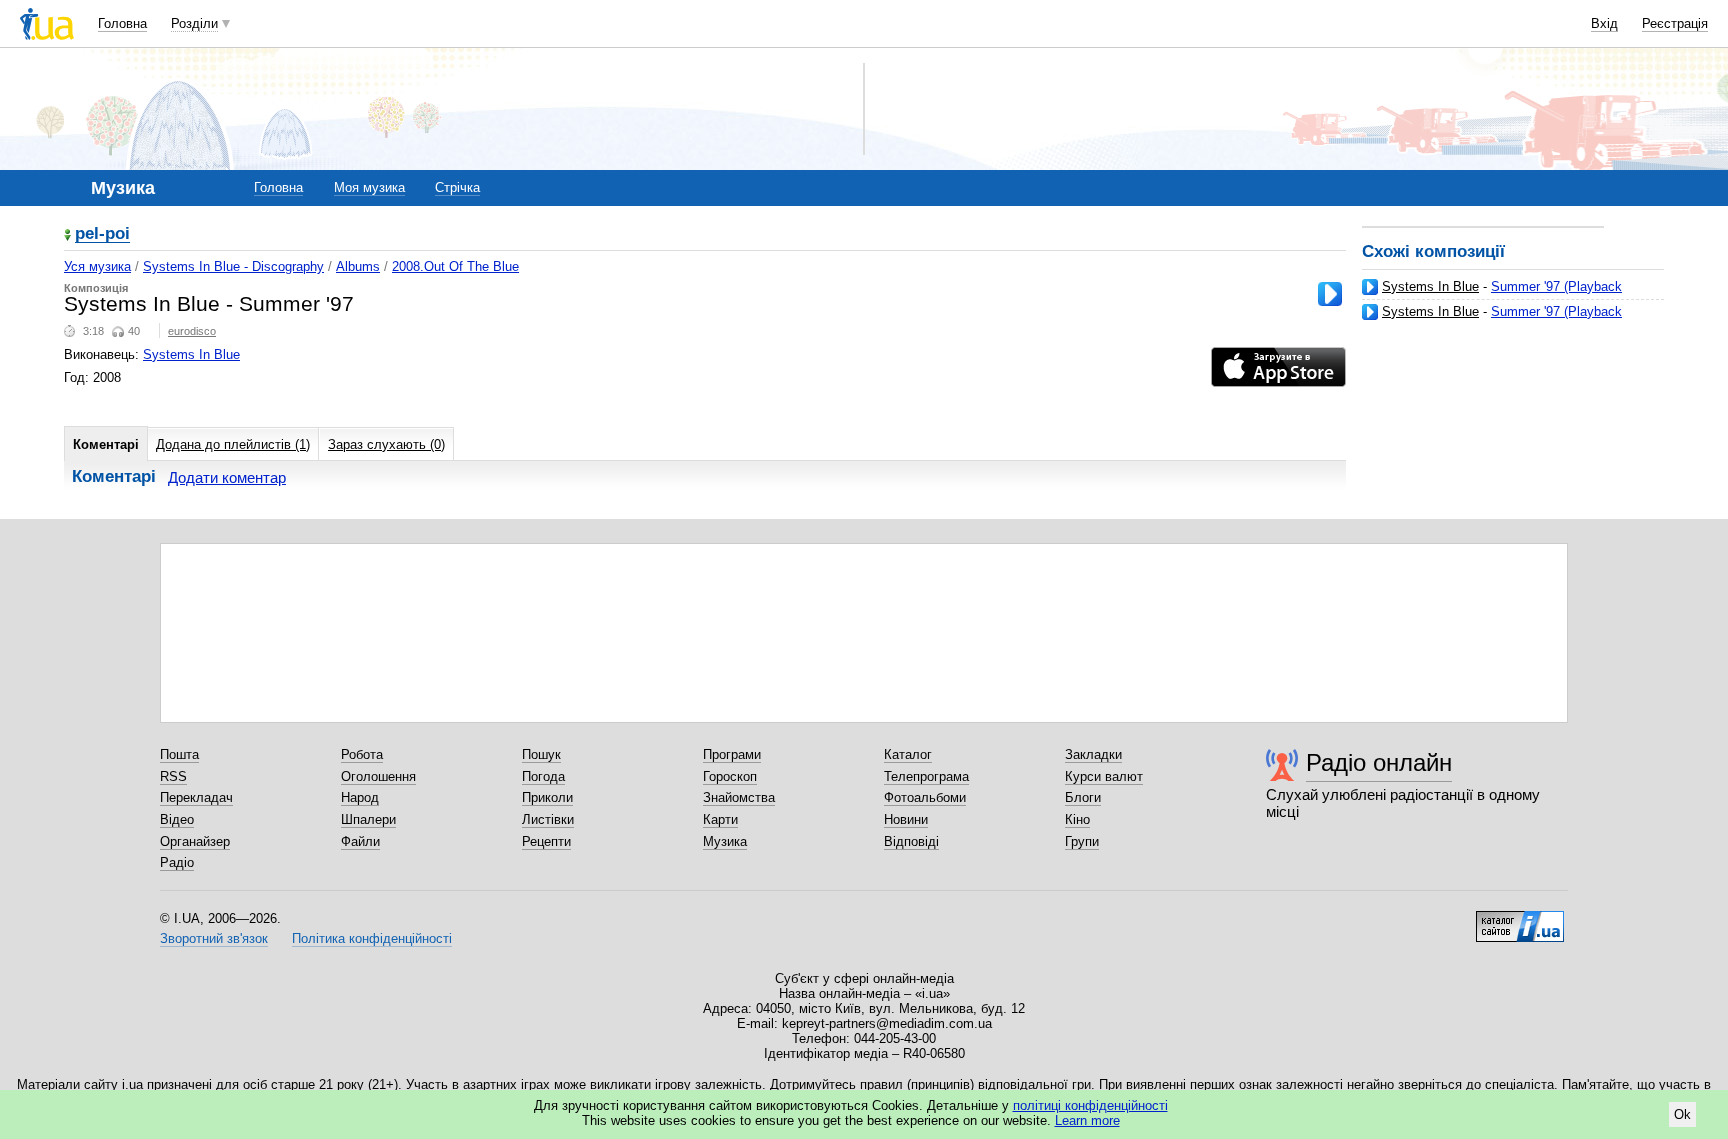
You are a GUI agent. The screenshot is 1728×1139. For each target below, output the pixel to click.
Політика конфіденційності (372, 938)
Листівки (548, 819)
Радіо (177, 862)
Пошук (541, 754)
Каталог (908, 754)
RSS (173, 776)
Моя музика (369, 187)
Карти (720, 819)
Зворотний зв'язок (214, 938)
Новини (906, 819)
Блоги (1083, 797)
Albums (358, 266)
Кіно (1077, 819)
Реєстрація (1675, 23)
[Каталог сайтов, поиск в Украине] (1520, 919)
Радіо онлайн (1379, 762)
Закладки (1093, 754)
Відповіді (911, 841)
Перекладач (196, 797)
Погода (543, 776)
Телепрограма (926, 776)
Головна (122, 23)
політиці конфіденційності (1090, 1105)
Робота (362, 754)
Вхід (1604, 23)
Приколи (547, 797)
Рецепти (546, 841)
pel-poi (102, 234)
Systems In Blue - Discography (233, 266)
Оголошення (378, 776)
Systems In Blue (1430, 286)
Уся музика (97, 266)
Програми (732, 754)
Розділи (194, 23)
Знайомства (739, 797)
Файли (360, 841)
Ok (1682, 1114)
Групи (1082, 841)
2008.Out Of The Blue (455, 266)
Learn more (1087, 1120)
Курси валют (1104, 776)
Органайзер (195, 841)
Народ (360, 797)
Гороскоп (730, 776)
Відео (177, 819)
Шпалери (368, 819)
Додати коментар (227, 477)
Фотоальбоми (925, 797)
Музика (725, 841)
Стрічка (457, 187)
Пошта (179, 754)
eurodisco (192, 331)
